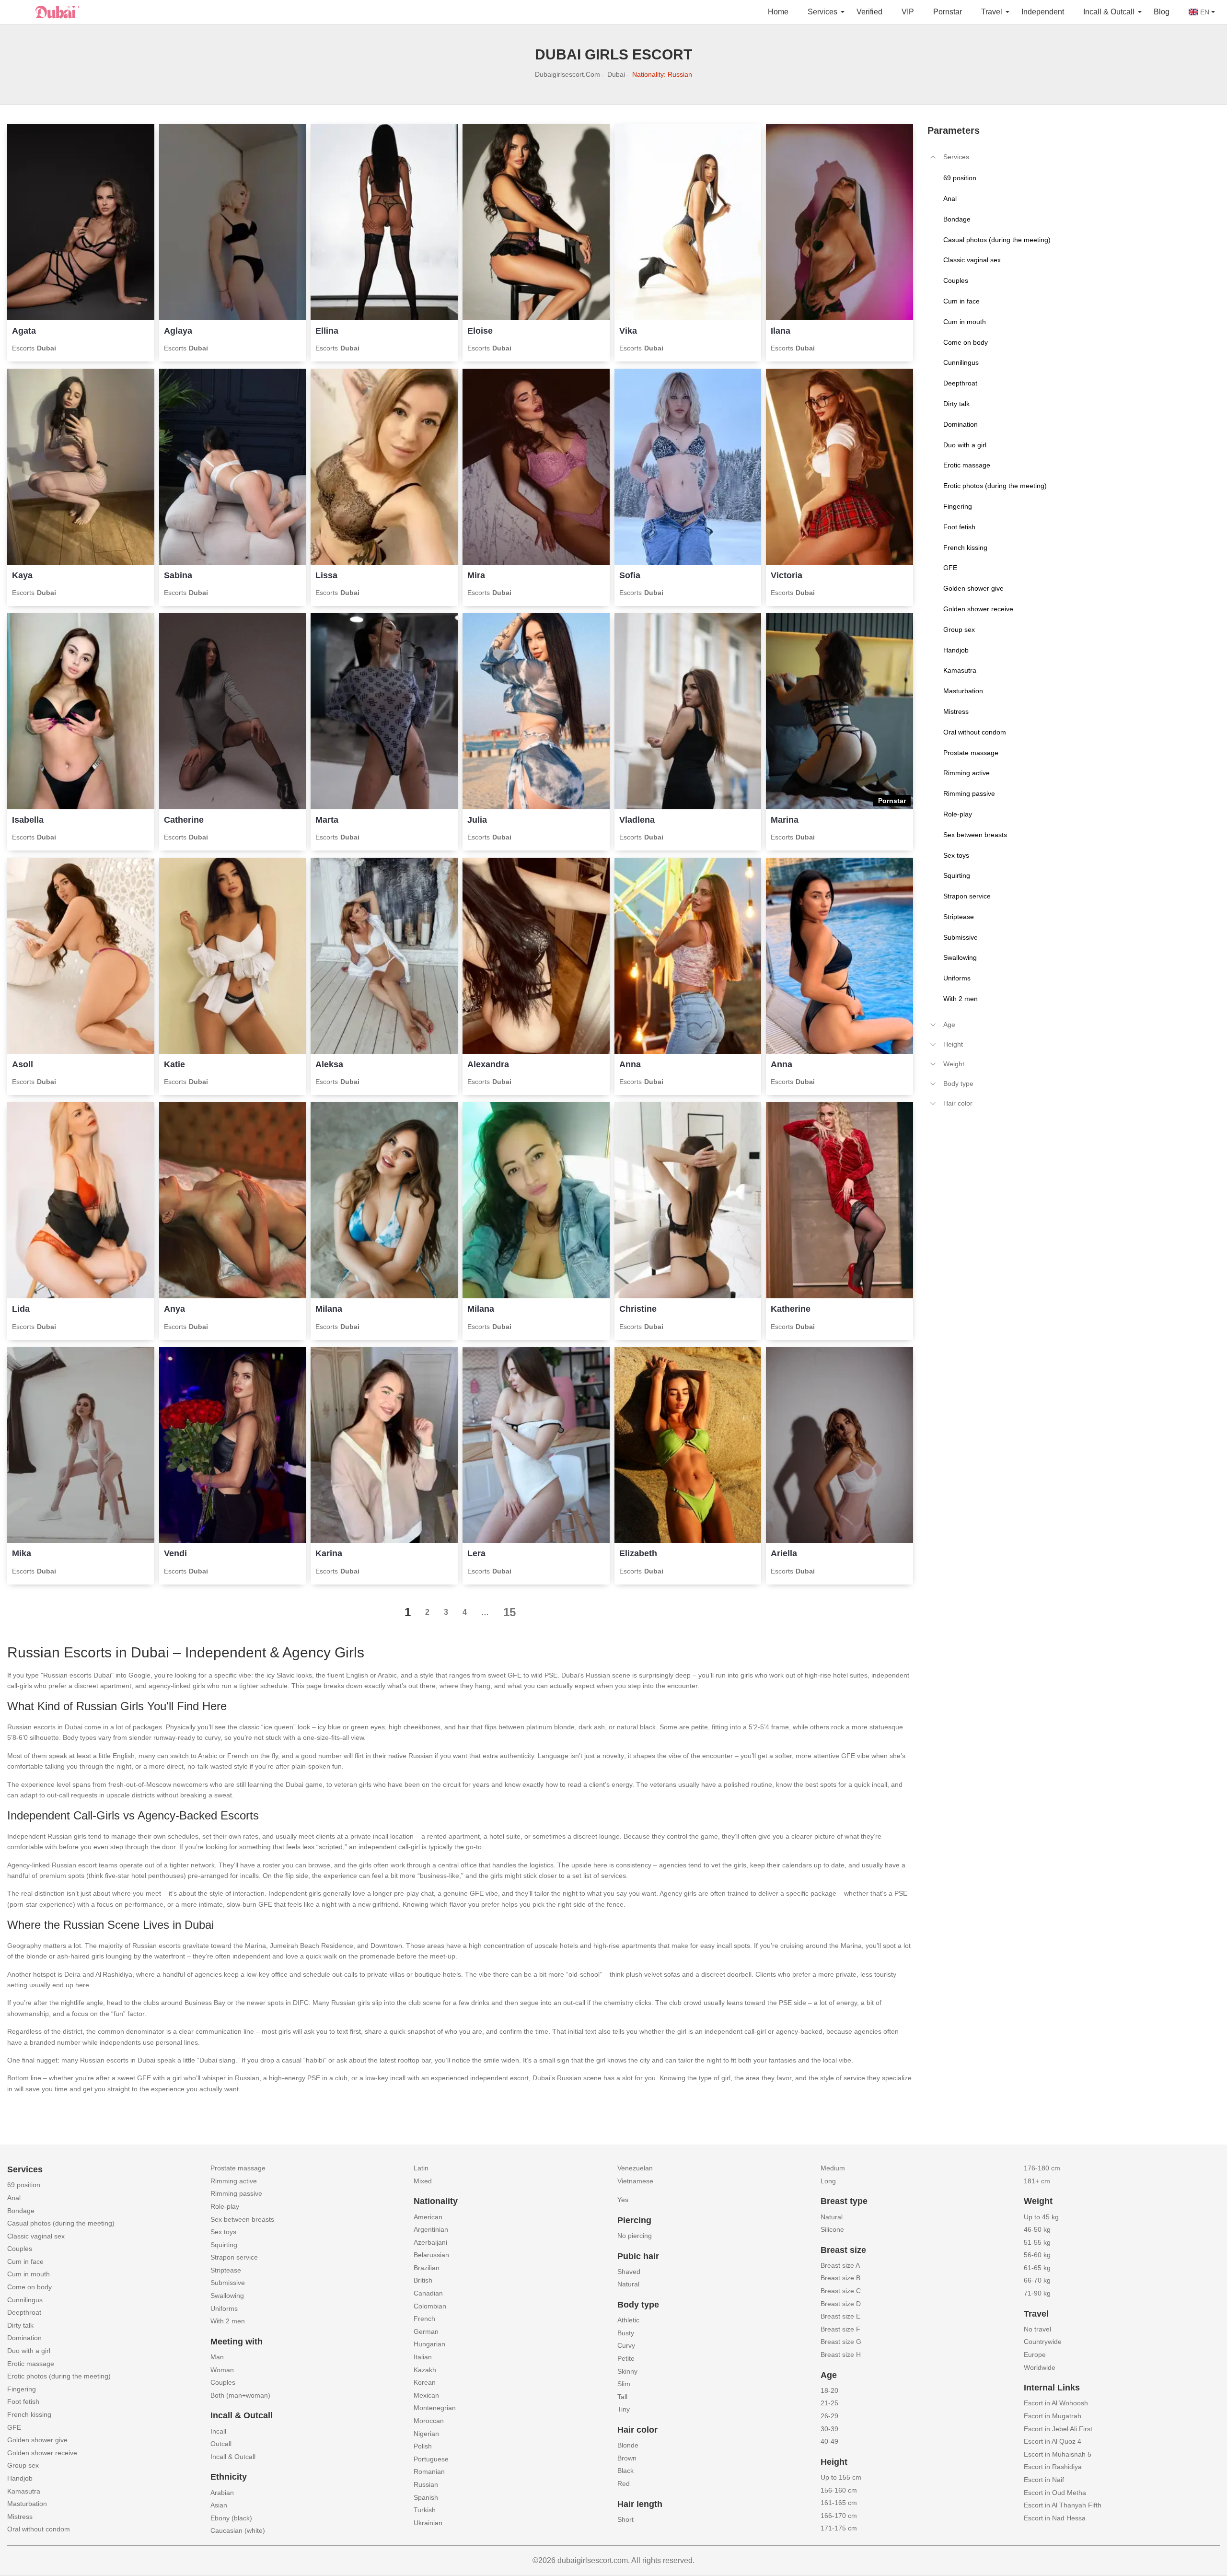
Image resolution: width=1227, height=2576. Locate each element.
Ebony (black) (231, 2518)
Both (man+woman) (240, 2395)
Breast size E (840, 2316)
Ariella (784, 1553)
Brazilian (427, 2268)
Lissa (326, 575)
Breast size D (841, 2304)
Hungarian (429, 2344)
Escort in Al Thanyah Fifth (1063, 2505)
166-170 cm (839, 2516)
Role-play (225, 2206)
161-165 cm (839, 2503)
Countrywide (1043, 2342)
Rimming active (234, 2181)
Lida (21, 1309)
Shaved (629, 2272)
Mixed (423, 2181)
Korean (425, 2382)
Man (217, 2357)
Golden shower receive (42, 2453)
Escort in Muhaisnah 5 (1058, 2454)
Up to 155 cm (841, 2477)
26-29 (829, 2416)
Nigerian (426, 2434)
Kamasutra (24, 2491)
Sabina (178, 575)
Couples (20, 2249)
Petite (626, 2358)
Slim (624, 2384)
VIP (908, 12)
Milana (329, 1309)
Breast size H (841, 2355)
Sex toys (223, 2232)
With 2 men (228, 2321)
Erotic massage (31, 2364)
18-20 (829, 2390)
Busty (626, 2333)
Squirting (224, 2245)
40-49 (829, 2441)
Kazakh (425, 2370)
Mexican (426, 2395)
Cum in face (25, 2261)
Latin (421, 2168)
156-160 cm (839, 2490)
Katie (174, 1064)
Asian (219, 2505)
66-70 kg (1037, 2280)
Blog (1162, 12)
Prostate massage (238, 2168)
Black (625, 2471)
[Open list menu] (933, 1025)
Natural (628, 2284)
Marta (327, 820)
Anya (174, 1309)
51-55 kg (1037, 2242)
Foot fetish (23, 2401)
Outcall (221, 2444)
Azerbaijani (430, 2242)
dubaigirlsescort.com (567, 74)
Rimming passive (236, 2193)
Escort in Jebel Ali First (1058, 2429)
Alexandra (488, 1064)
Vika (628, 331)
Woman (222, 2370)
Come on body (29, 2287)
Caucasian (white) (238, 2530)
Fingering (22, 2389)
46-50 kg (1037, 2229)
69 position (24, 2185)
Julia (477, 820)
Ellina (327, 331)
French (424, 2319)
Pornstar (948, 12)
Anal (14, 2198)
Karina (329, 1553)
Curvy (626, 2345)
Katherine (791, 1309)
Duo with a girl (29, 2351)
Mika (22, 1553)
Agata (24, 331)
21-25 (829, 2403)
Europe (1035, 2355)
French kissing (29, 2414)
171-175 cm (839, 2528)
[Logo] (55, 11)
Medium (833, 2168)
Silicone (832, 2229)
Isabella (28, 820)
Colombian (430, 2306)
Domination (24, 2338)
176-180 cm (1042, 2168)
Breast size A (840, 2265)
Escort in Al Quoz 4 (1053, 2441)
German (426, 2331)
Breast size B (840, 2278)
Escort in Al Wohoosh (1056, 2403)
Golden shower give (37, 2440)
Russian (426, 2484)
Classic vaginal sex (36, 2236)
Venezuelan (635, 2168)
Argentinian (431, 2229)
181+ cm (1037, 2181)
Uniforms (224, 2308)
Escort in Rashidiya (1053, 2467)
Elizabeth (638, 1553)
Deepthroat (24, 2312)
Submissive (228, 2283)
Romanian (429, 2471)
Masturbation (27, 2504)
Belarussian (431, 2255)
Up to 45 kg (1041, 2217)
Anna (630, 1064)
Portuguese (431, 2459)
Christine (638, 1309)
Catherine (184, 820)
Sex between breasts (242, 2219)
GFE (14, 2427)
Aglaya (178, 331)
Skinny (627, 2371)
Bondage (21, 2211)
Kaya (22, 575)
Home (778, 12)
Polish (423, 2446)
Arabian (222, 2493)
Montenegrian (435, 2408)
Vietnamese (635, 2181)
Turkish (425, 2510)
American (428, 2217)
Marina (785, 820)
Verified (869, 12)
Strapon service (234, 2257)
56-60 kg (1037, 2255)
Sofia (630, 575)
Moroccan (429, 2421)
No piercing (635, 2236)
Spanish (426, 2497)
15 (509, 1612)
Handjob (20, 2478)
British (423, 2280)
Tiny (624, 2409)
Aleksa (329, 1064)
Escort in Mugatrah (1053, 2416)
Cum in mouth (29, 2274)
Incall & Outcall (233, 2457)
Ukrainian (428, 2523)
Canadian (428, 2293)
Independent (1043, 12)
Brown (627, 2458)
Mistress (20, 2517)
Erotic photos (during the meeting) (59, 2376)
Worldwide (1040, 2367)
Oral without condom (39, 2529)
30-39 (829, 2429)
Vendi (175, 1553)
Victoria (787, 575)
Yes (623, 2200)
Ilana (781, 331)
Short (625, 2519)
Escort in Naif (1044, 2480)
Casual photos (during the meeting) (61, 2223)
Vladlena (637, 820)
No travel (1037, 2329)
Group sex (23, 2465)
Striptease (226, 2270)
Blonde (628, 2445)
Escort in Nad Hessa (1055, 2518)
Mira (476, 575)
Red (624, 2483)
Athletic (628, 2320)
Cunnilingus (25, 2300)
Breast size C (841, 2291)
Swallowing (227, 2296)
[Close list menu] (933, 157)
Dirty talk (20, 2325)
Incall (218, 2431)
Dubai (616, 74)
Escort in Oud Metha (1055, 2493)
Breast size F (840, 2329)
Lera (476, 1553)
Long (828, 2181)
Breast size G (841, 2342)
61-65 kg (1037, 2268)
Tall (622, 2397)
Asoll (23, 1064)
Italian (423, 2357)
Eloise (480, 331)
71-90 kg (1037, 2293)
